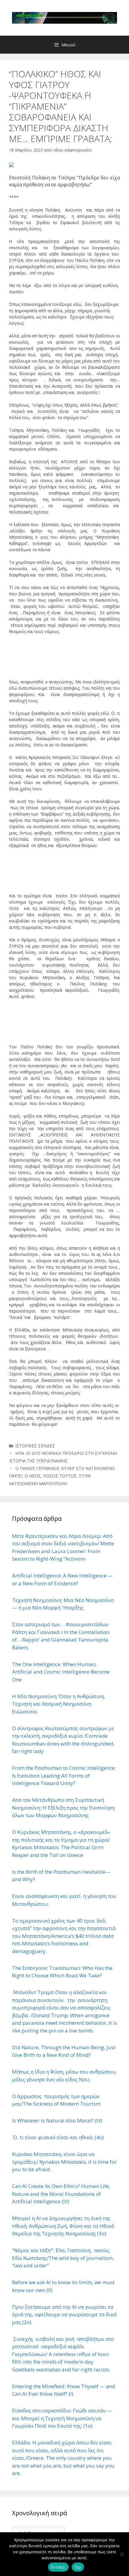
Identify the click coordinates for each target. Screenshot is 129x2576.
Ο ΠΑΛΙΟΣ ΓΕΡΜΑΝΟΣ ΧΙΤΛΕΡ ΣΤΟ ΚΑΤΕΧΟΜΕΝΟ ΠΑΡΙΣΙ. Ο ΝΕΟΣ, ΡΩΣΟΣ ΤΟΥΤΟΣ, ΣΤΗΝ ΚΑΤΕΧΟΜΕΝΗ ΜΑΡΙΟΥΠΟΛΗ (62, 1476)
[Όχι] (121, 2554)
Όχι (78, 2567)
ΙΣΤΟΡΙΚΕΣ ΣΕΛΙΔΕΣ (35, 1446)
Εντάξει (58, 2567)
